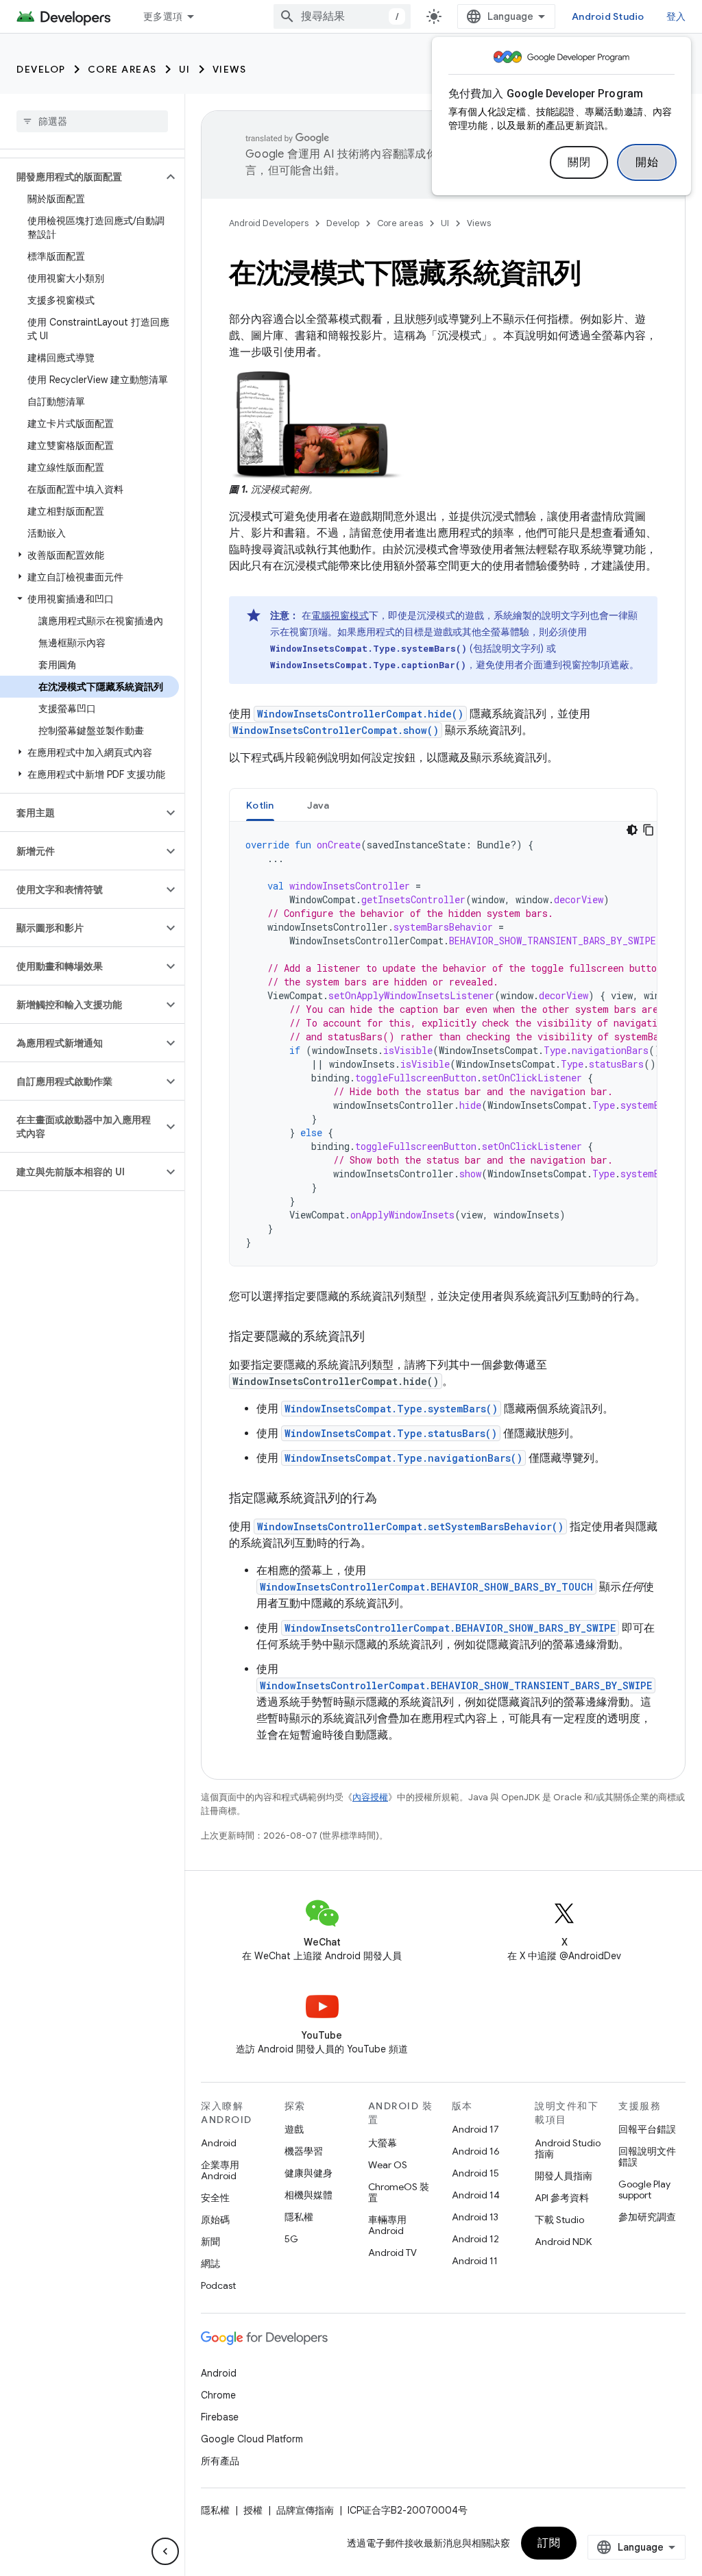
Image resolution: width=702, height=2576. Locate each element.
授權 (253, 2510)
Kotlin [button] (260, 805)
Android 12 (475, 2239)
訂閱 (549, 2543)
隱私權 (299, 2217)
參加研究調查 (647, 2217)
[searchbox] (92, 121)
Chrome (218, 2395)
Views (230, 69)
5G (291, 2239)
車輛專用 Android (387, 2225)
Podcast (218, 2285)
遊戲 (294, 2129)
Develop (41, 69)
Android (219, 2143)
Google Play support (644, 2189)
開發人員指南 (564, 2176)
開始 (647, 162)
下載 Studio (559, 2220)
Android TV (392, 2253)
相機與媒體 (308, 2195)
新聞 (210, 2242)
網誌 (210, 2264)
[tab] (260, 805)
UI (185, 69)
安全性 (215, 2198)
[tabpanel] (443, 1044)
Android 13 (475, 2217)
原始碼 (215, 2220)
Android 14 (476, 2195)
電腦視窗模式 (340, 615)
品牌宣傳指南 (305, 2510)
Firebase (220, 2417)
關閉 (579, 162)
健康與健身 (308, 2173)
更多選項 (163, 16)
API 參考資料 (562, 2198)
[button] (81, 177)
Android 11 (475, 2261)
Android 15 (475, 2173)
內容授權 (370, 1797)
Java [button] (318, 805)
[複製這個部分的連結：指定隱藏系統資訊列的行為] (391, 1499)
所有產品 (220, 2461)
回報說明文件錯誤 (647, 2157)
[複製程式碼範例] (649, 830)
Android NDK (563, 2242)
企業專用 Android (220, 2170)
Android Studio (608, 16)
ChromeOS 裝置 (399, 2192)
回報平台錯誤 (647, 2129)
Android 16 (476, 2151)
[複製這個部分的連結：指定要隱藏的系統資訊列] (378, 1338)
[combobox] (342, 16)
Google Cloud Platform (252, 2439)
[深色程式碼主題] (632, 830)
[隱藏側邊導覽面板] (165, 2551)
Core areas (122, 69)
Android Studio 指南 (568, 2148)
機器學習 (304, 2151)
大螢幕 (383, 2143)
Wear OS (388, 2165)
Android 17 (475, 2129)
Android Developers (269, 223)
